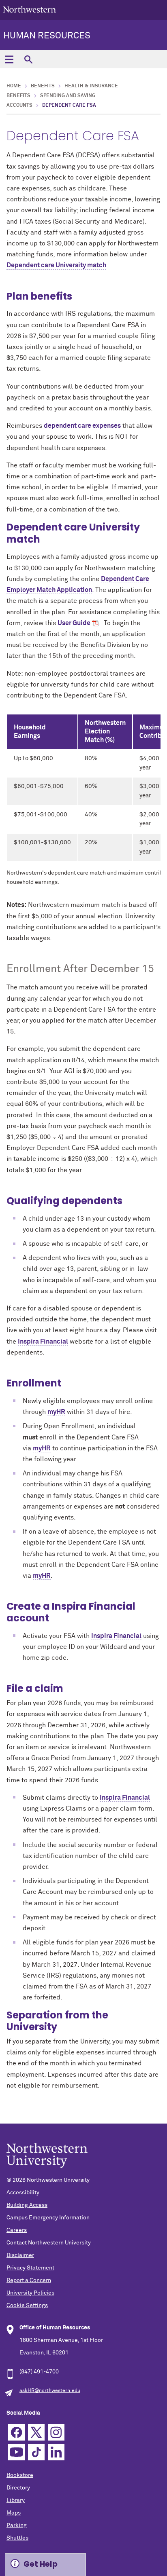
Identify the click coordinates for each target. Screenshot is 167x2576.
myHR (56, 1412)
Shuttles (17, 2538)
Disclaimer (20, 2255)
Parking (17, 2525)
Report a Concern (29, 2280)
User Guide (74, 623)
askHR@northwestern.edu (50, 2391)
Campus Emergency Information (48, 2218)
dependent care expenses (82, 426)
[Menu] (9, 59)
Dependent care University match (56, 265)
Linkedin (56, 2452)
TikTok (36, 2452)
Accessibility (23, 2193)
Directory (18, 2488)
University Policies (30, 2293)
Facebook (16, 2432)
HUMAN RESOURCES (47, 36)
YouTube (16, 2452)
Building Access (27, 2205)
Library (16, 2500)
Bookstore (20, 2475)
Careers (17, 2230)
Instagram (56, 2432)
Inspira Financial (43, 1342)
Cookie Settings (27, 2306)
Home (14, 86)
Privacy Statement (30, 2268)
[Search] (28, 59)
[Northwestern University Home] (30, 10)
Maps (14, 2513)
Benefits (43, 86)
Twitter (36, 2432)
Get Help (41, 2564)
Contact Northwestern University (49, 2243)
